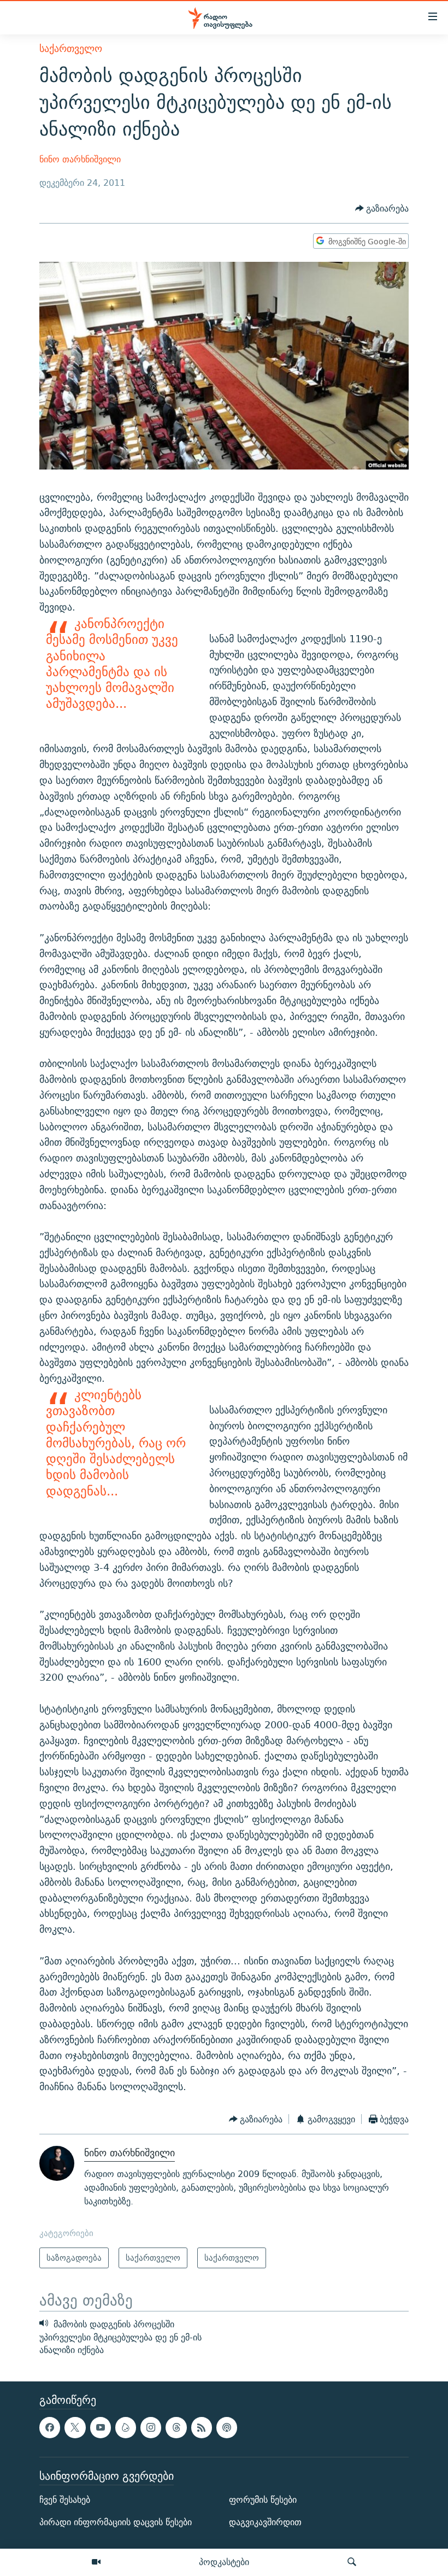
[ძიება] (352, 2562)
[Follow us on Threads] (176, 2428)
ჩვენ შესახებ (65, 2500)
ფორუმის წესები (263, 2500)
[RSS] (202, 2428)
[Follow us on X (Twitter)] (75, 2428)
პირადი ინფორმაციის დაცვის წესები (116, 2523)
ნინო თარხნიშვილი (80, 159)
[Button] (382, 209)
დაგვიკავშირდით (265, 2523)
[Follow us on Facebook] (50, 2428)
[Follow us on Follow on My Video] (126, 2428)
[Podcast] (227, 2428)
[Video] (96, 2562)
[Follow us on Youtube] (101, 2428)
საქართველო (71, 48)
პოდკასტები (224, 2562)
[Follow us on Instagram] (151, 2428)
